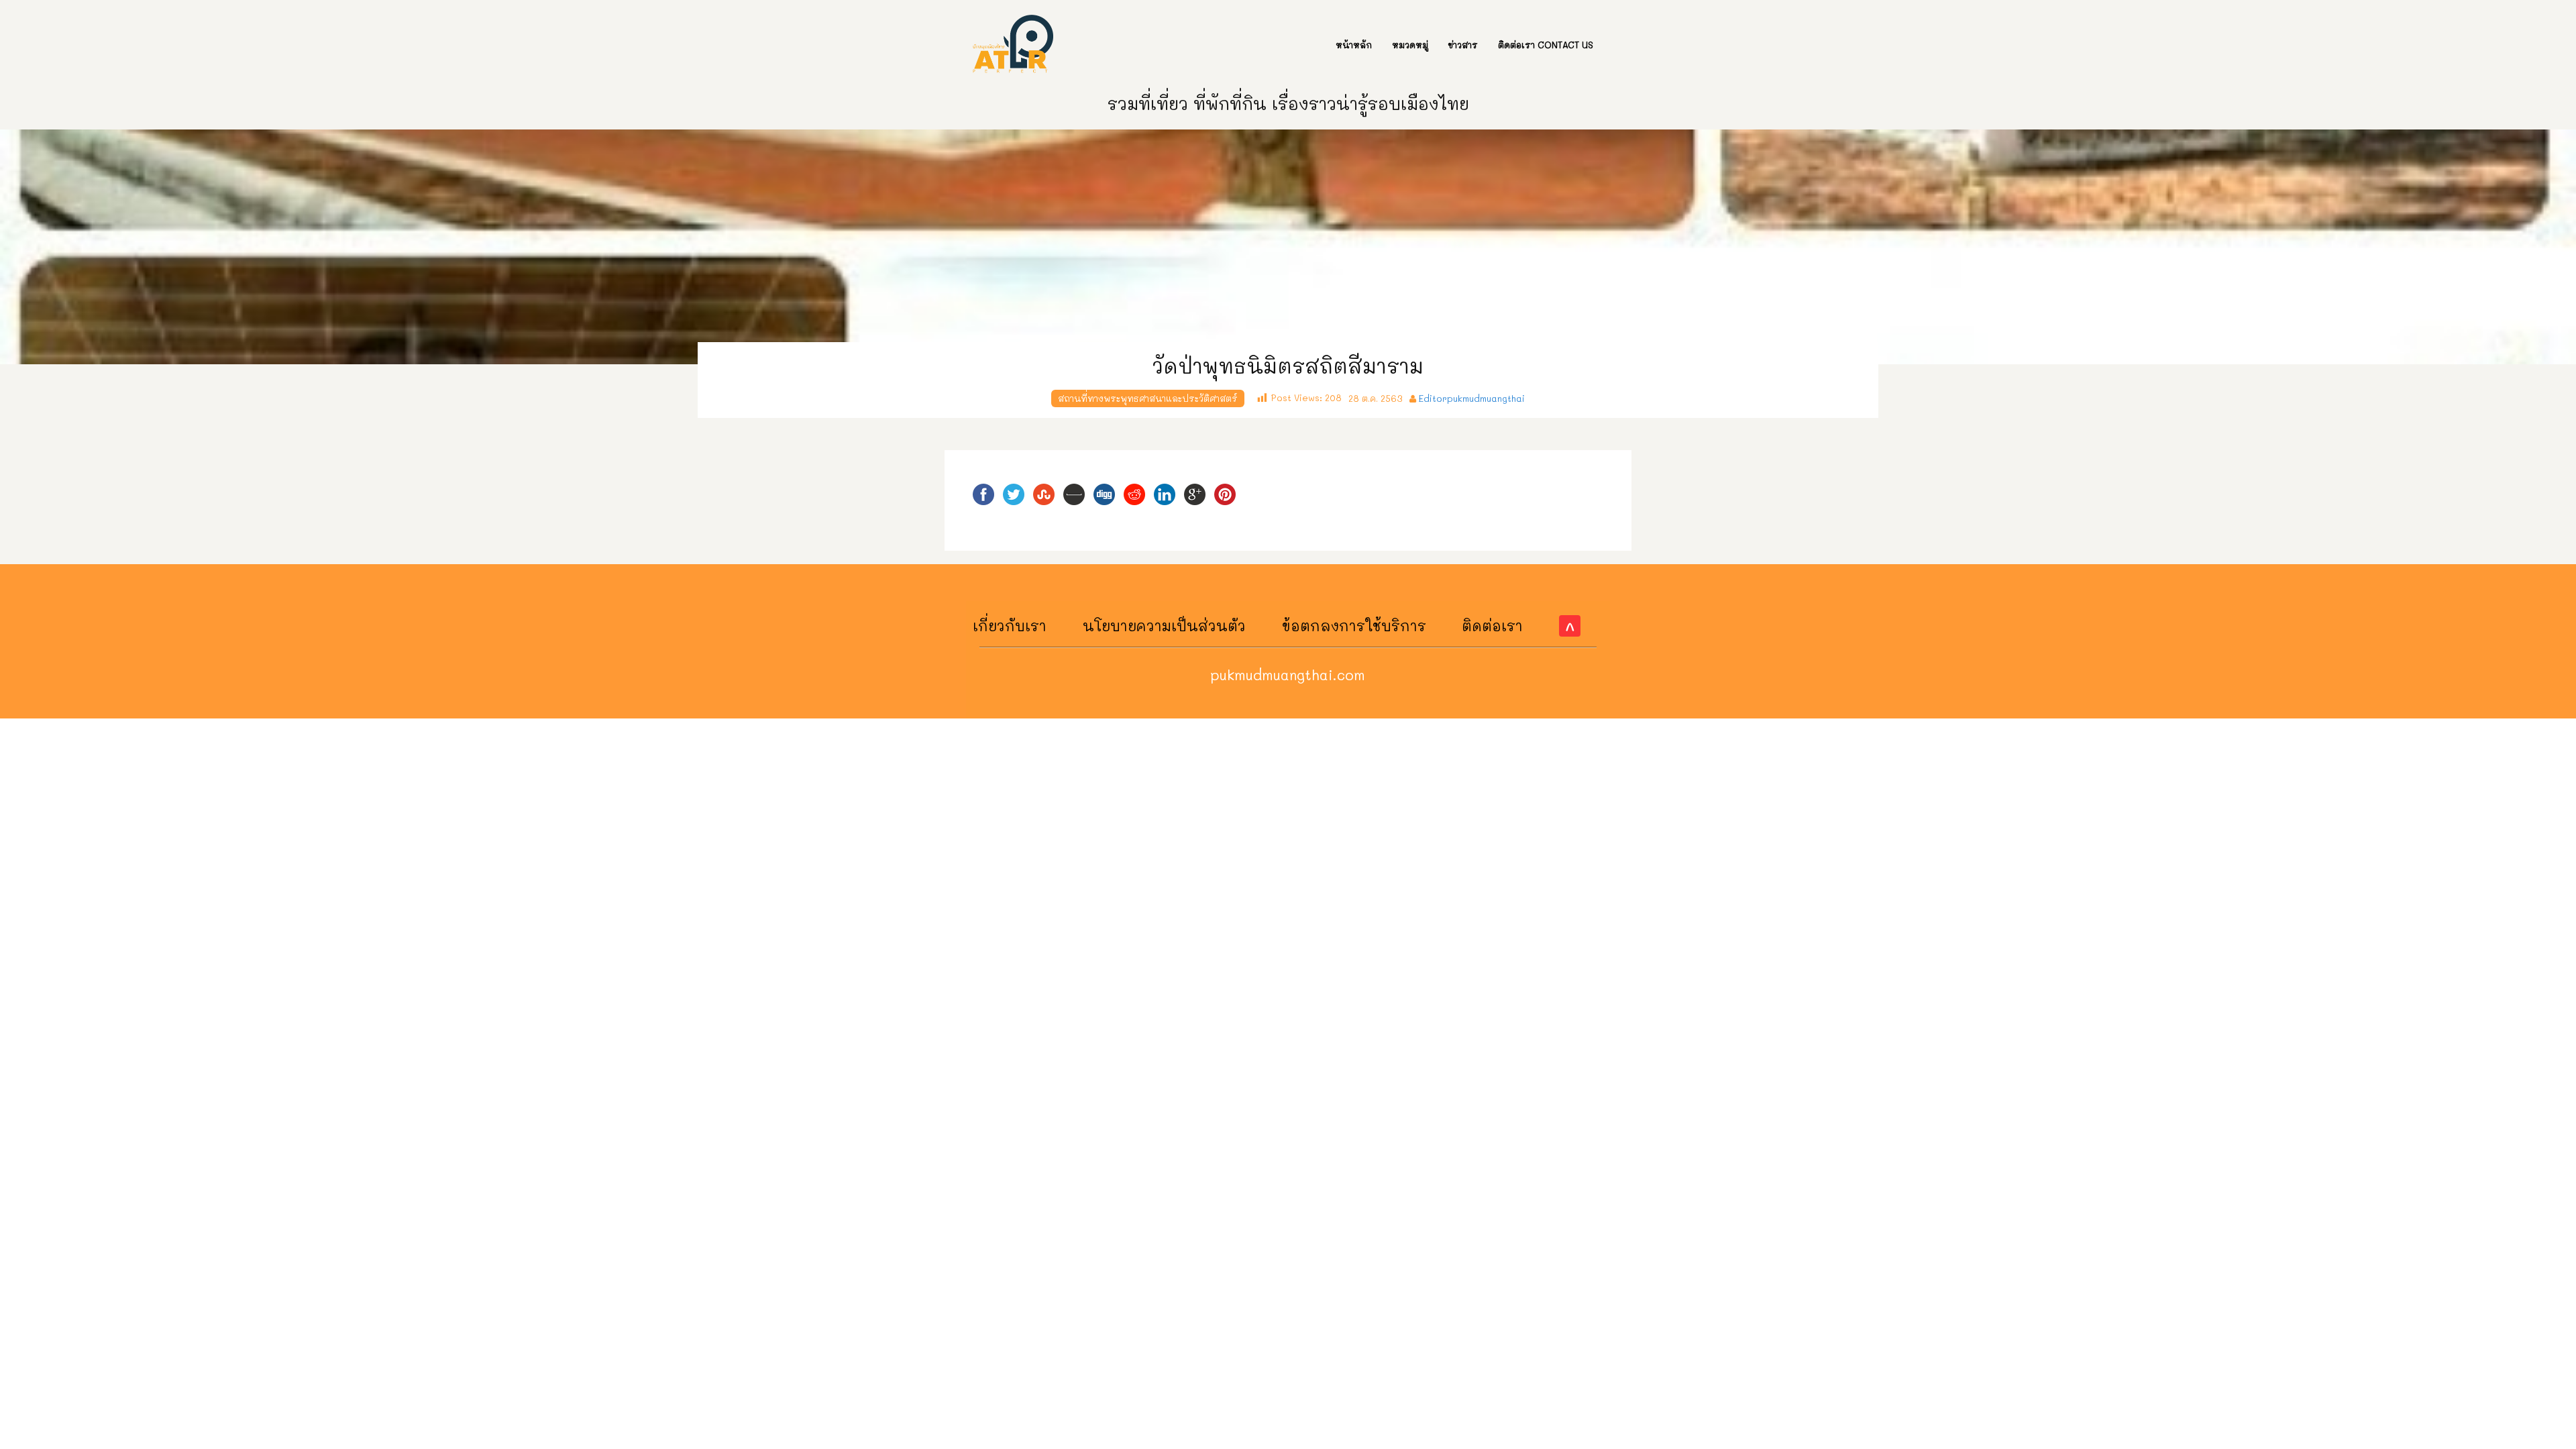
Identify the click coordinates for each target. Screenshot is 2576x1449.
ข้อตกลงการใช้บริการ (1354, 626)
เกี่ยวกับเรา (1010, 626)
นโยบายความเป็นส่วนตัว (1164, 626)
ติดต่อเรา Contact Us (1546, 45)
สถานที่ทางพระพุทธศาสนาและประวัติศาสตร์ (1148, 398)
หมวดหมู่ (1410, 45)
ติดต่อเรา (1492, 626)
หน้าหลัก (1354, 45)
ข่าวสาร (1463, 45)
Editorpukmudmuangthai (1472, 398)
